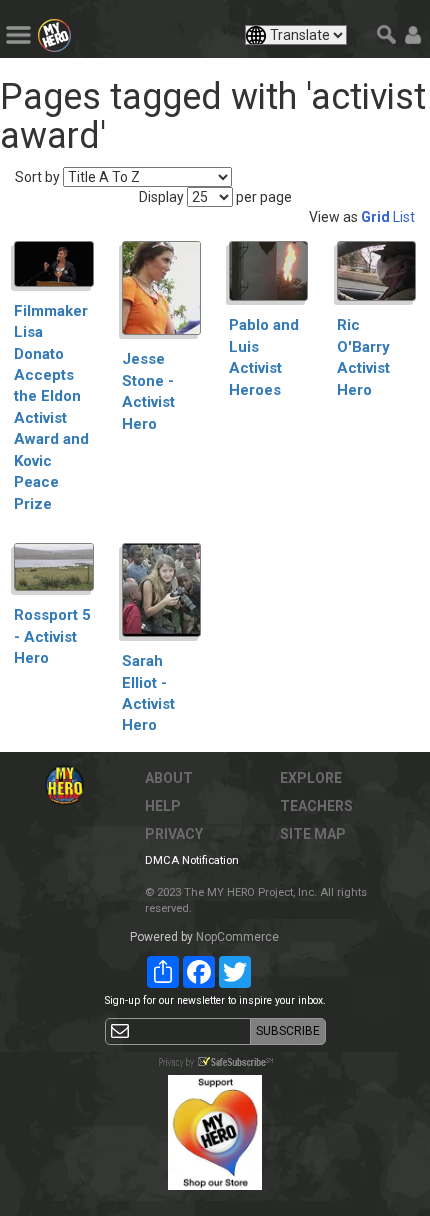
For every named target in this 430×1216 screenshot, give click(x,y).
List (404, 217)
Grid (375, 217)
